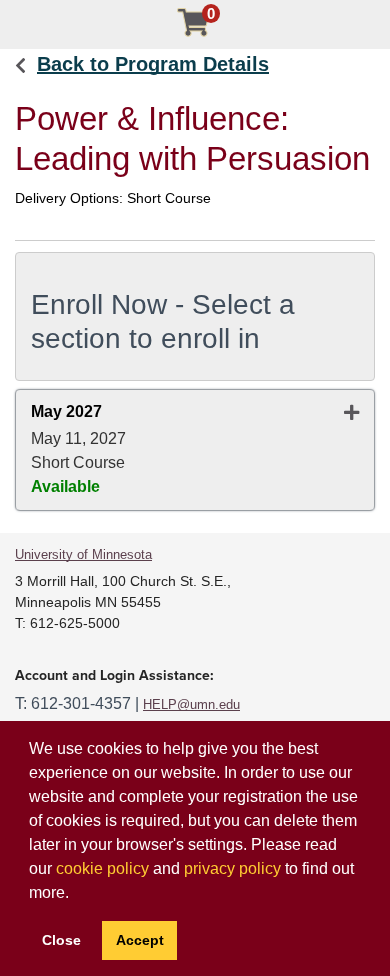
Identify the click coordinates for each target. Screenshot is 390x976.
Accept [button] (140, 940)
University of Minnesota (83, 554)
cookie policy (102, 868)
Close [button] (61, 940)
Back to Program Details (153, 64)
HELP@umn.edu (191, 704)
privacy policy (232, 868)
